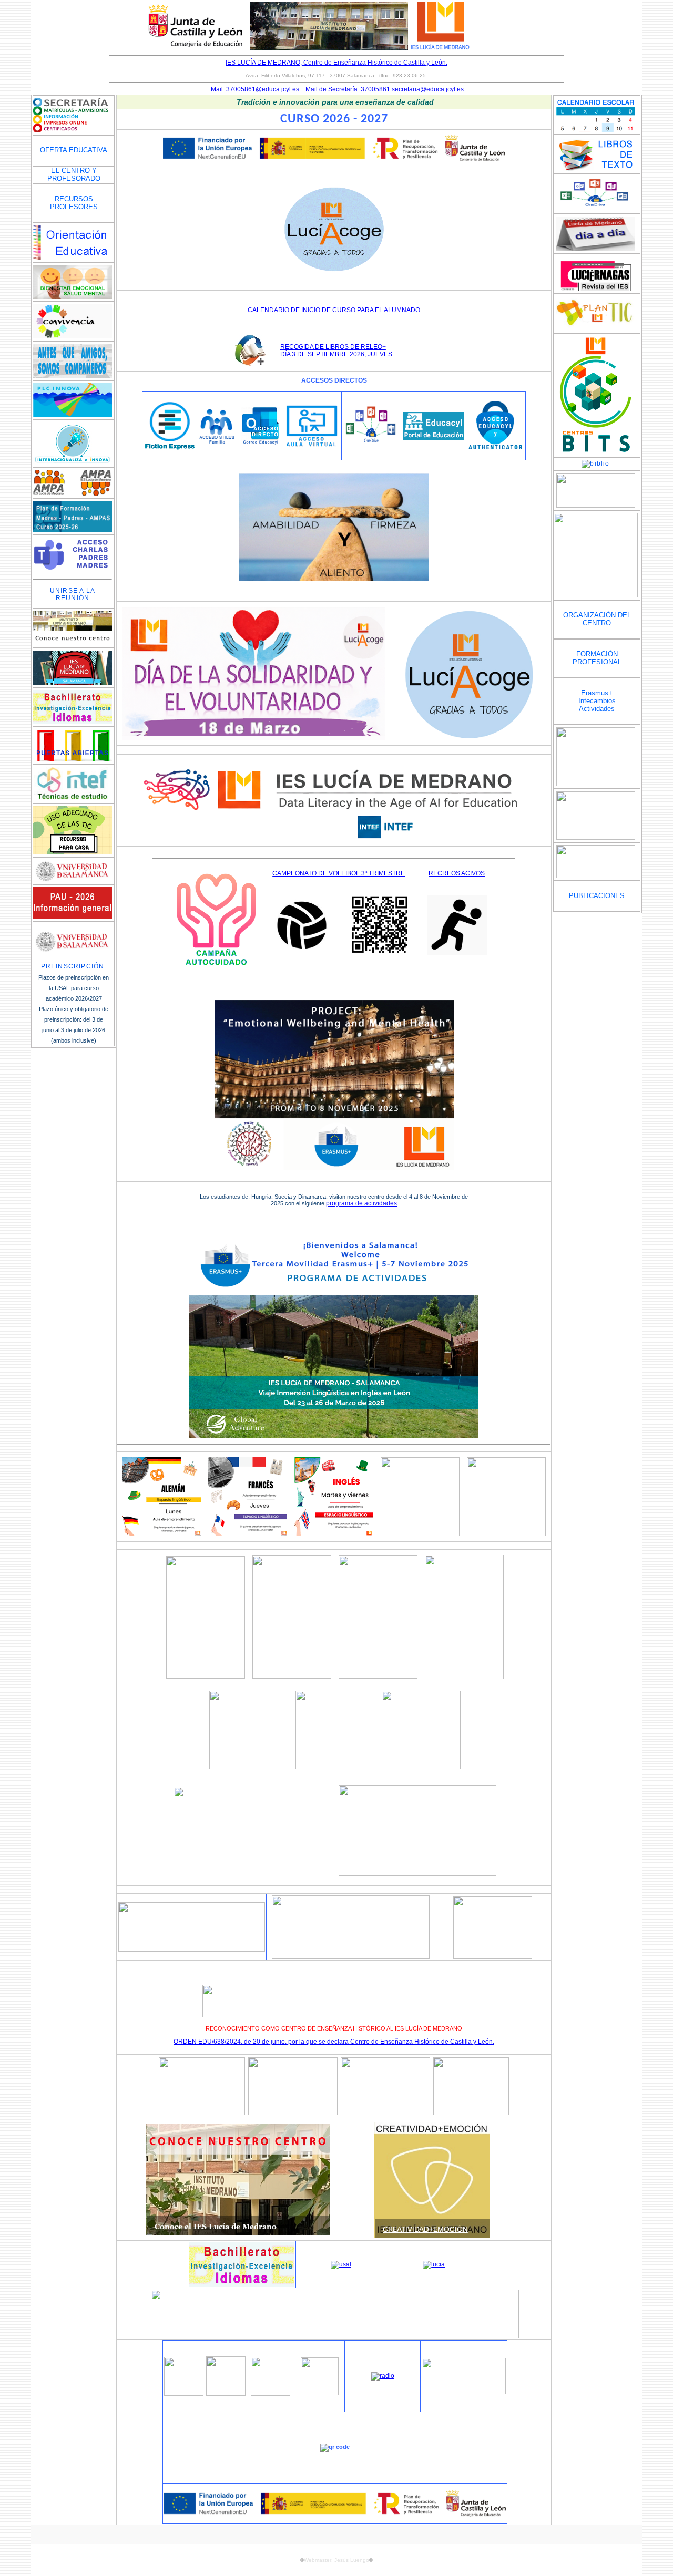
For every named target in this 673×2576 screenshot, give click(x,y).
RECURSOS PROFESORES (74, 203)
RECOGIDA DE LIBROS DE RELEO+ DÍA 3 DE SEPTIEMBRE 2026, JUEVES (336, 351)
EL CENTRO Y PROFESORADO (74, 174)
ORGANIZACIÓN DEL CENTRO (597, 619)
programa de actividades (361, 1203)
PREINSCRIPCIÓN (73, 966)
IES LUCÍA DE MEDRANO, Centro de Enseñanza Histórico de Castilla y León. (336, 63)
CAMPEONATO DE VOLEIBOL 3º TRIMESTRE (339, 873)
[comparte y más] (335, 2336)
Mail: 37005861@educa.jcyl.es (255, 89)
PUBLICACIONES (597, 896)
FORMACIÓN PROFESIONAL (597, 658)
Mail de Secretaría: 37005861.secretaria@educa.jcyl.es (385, 89)
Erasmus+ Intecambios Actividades (597, 701)
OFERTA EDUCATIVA (74, 150)
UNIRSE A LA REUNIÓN (73, 594)
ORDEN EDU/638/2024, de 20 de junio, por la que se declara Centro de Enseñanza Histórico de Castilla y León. (334, 2042)
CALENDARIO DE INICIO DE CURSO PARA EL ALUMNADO (334, 310)
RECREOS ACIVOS (457, 873)
